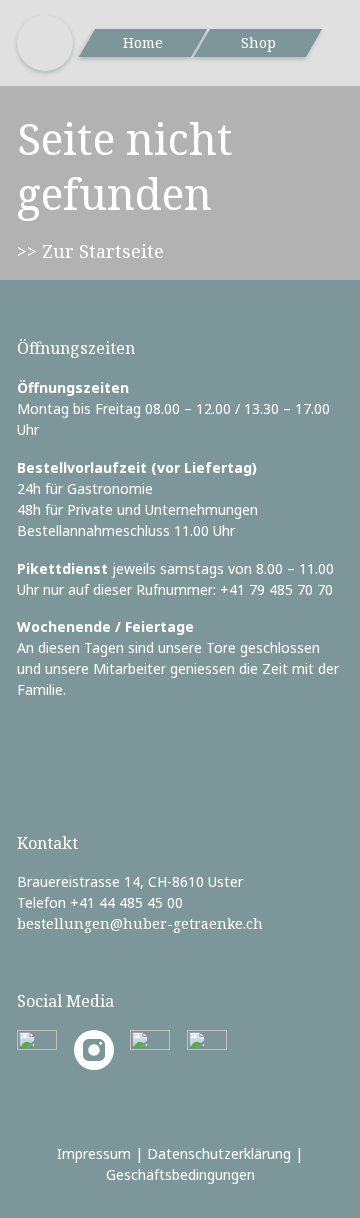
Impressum (94, 1153)
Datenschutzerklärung (219, 1153)
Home (143, 42)
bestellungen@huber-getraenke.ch (140, 923)
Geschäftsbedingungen (180, 1174)
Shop (258, 42)
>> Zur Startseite (90, 251)
